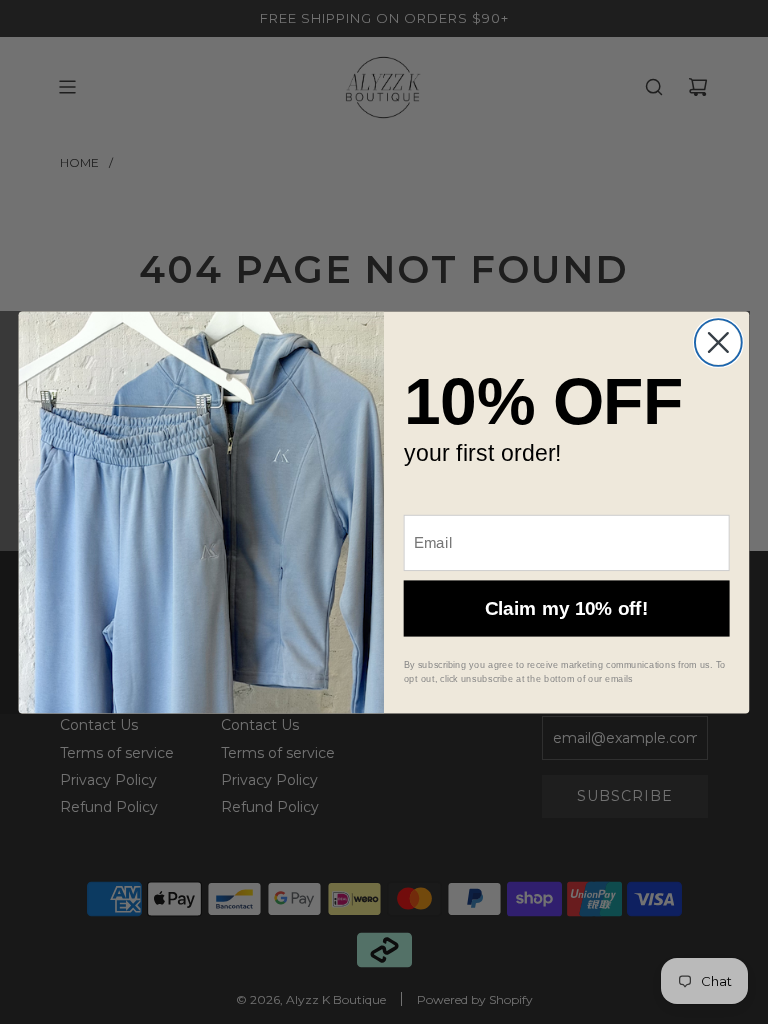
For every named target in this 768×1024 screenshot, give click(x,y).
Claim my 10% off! (567, 608)
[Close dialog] (718, 342)
